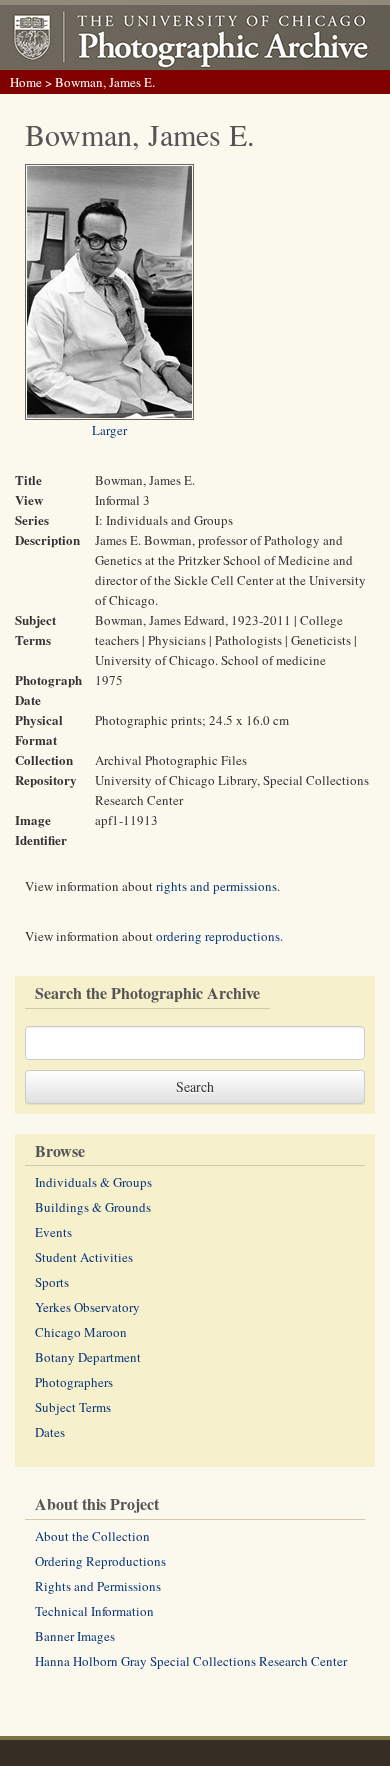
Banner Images (75, 1636)
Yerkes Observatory (87, 1307)
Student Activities (84, 1257)
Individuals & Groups (93, 1182)
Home (26, 82)
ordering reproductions (218, 936)
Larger (109, 430)
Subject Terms (73, 1407)
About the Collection (92, 1536)
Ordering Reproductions (100, 1561)
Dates (50, 1432)
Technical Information (94, 1611)
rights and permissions (216, 886)
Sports (52, 1282)
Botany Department (88, 1357)
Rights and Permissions (98, 1586)
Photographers (74, 1382)
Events (53, 1232)
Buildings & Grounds (93, 1207)
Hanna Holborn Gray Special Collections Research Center (191, 1661)
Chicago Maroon (81, 1332)
